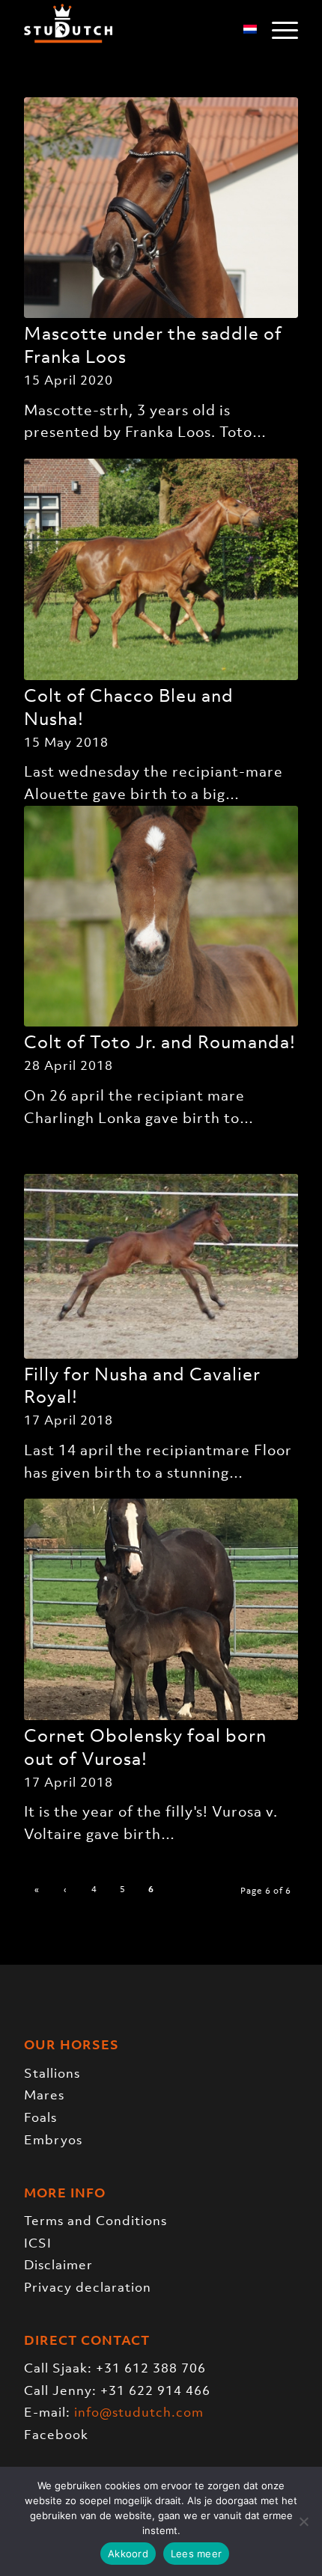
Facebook (56, 2435)
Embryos (53, 2140)
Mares (44, 2095)
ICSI (38, 2243)
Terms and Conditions (95, 2221)
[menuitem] (277, 30)
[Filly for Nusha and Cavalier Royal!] (161, 1266)
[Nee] (303, 2521)
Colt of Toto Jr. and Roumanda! (160, 1042)
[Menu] (277, 30)
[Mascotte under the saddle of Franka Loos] (161, 208)
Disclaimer (58, 2265)
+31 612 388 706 (151, 2368)
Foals (40, 2117)
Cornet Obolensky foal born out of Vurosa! (145, 1747)
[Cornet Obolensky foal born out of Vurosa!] (161, 1609)
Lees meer (196, 2554)
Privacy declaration (88, 2287)
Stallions (52, 2073)
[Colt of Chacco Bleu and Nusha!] (161, 569)
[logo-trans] (133, 30)
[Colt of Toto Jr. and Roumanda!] (161, 917)
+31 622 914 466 (155, 2390)
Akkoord (128, 2554)
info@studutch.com (139, 2412)
